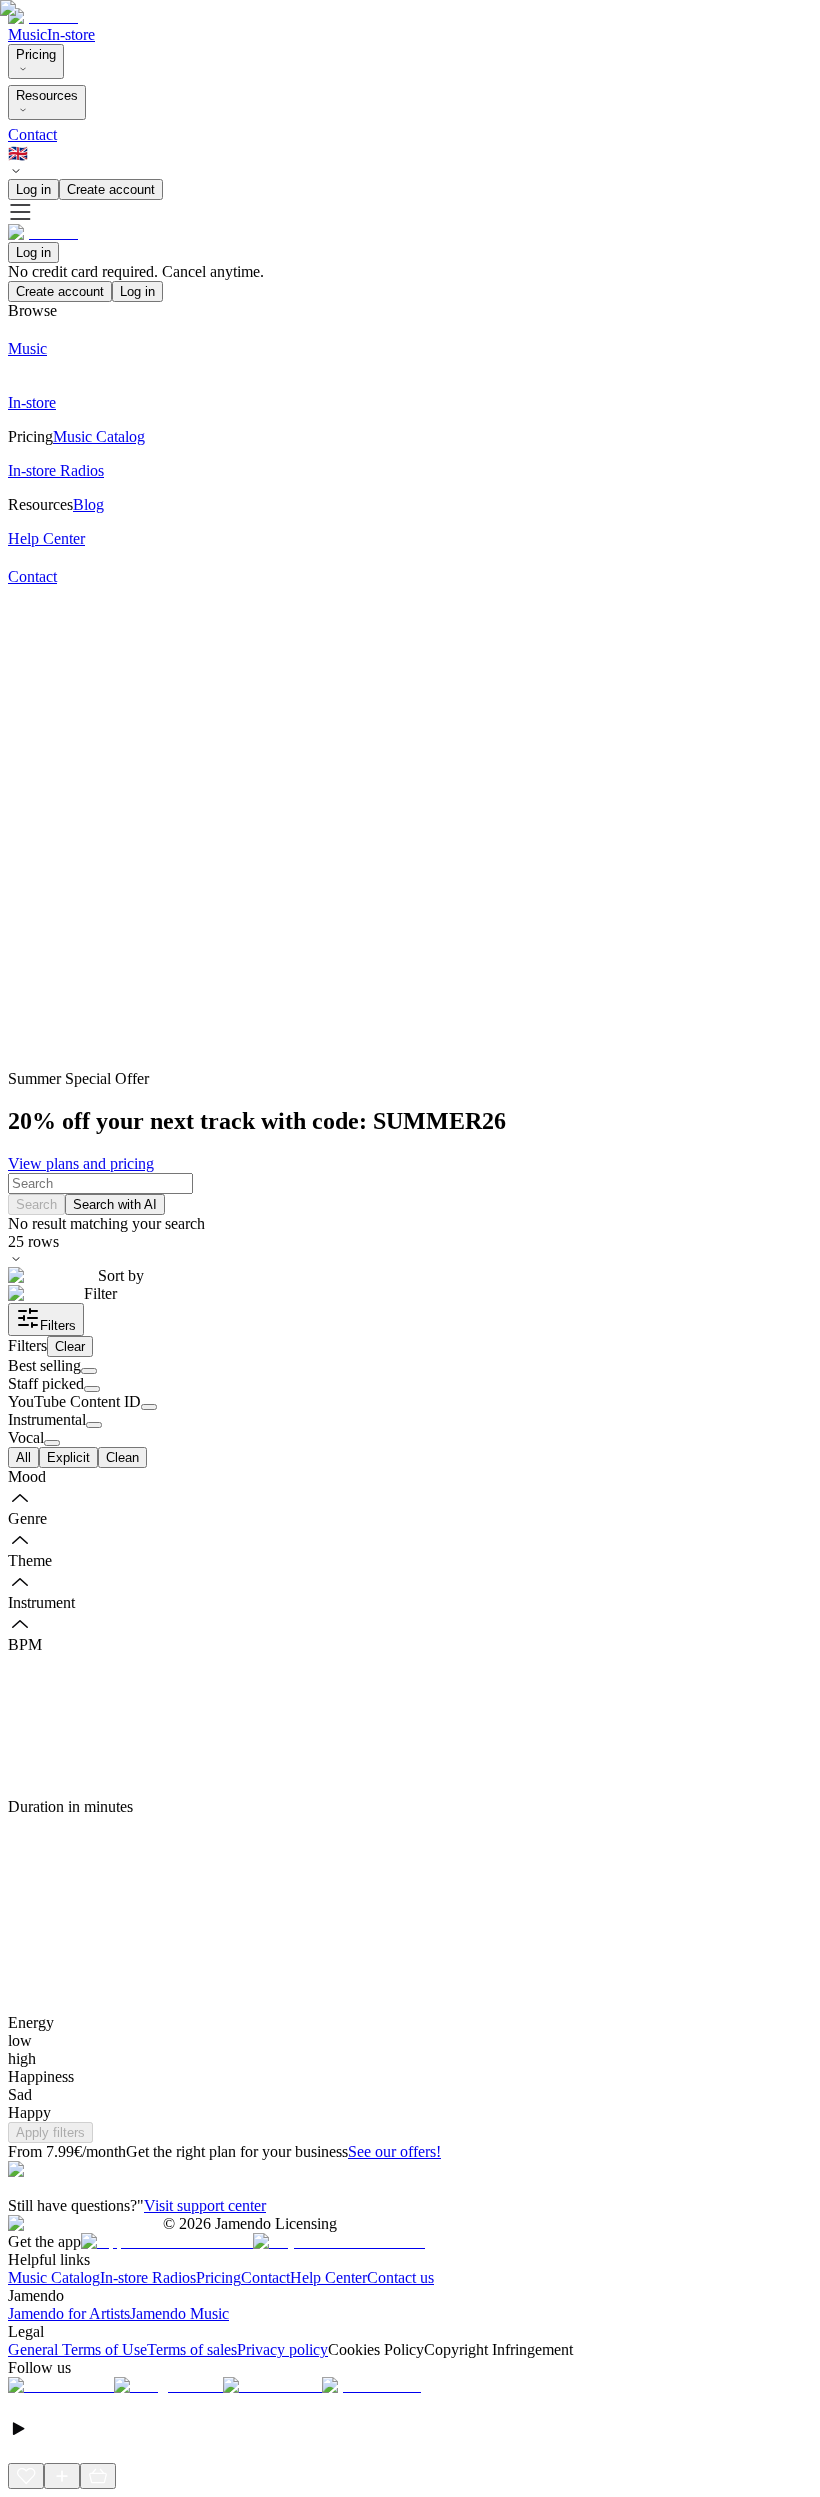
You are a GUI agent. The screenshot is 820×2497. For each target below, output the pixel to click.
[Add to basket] (98, 2476)
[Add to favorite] (26, 2476)
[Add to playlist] (62, 2476)
